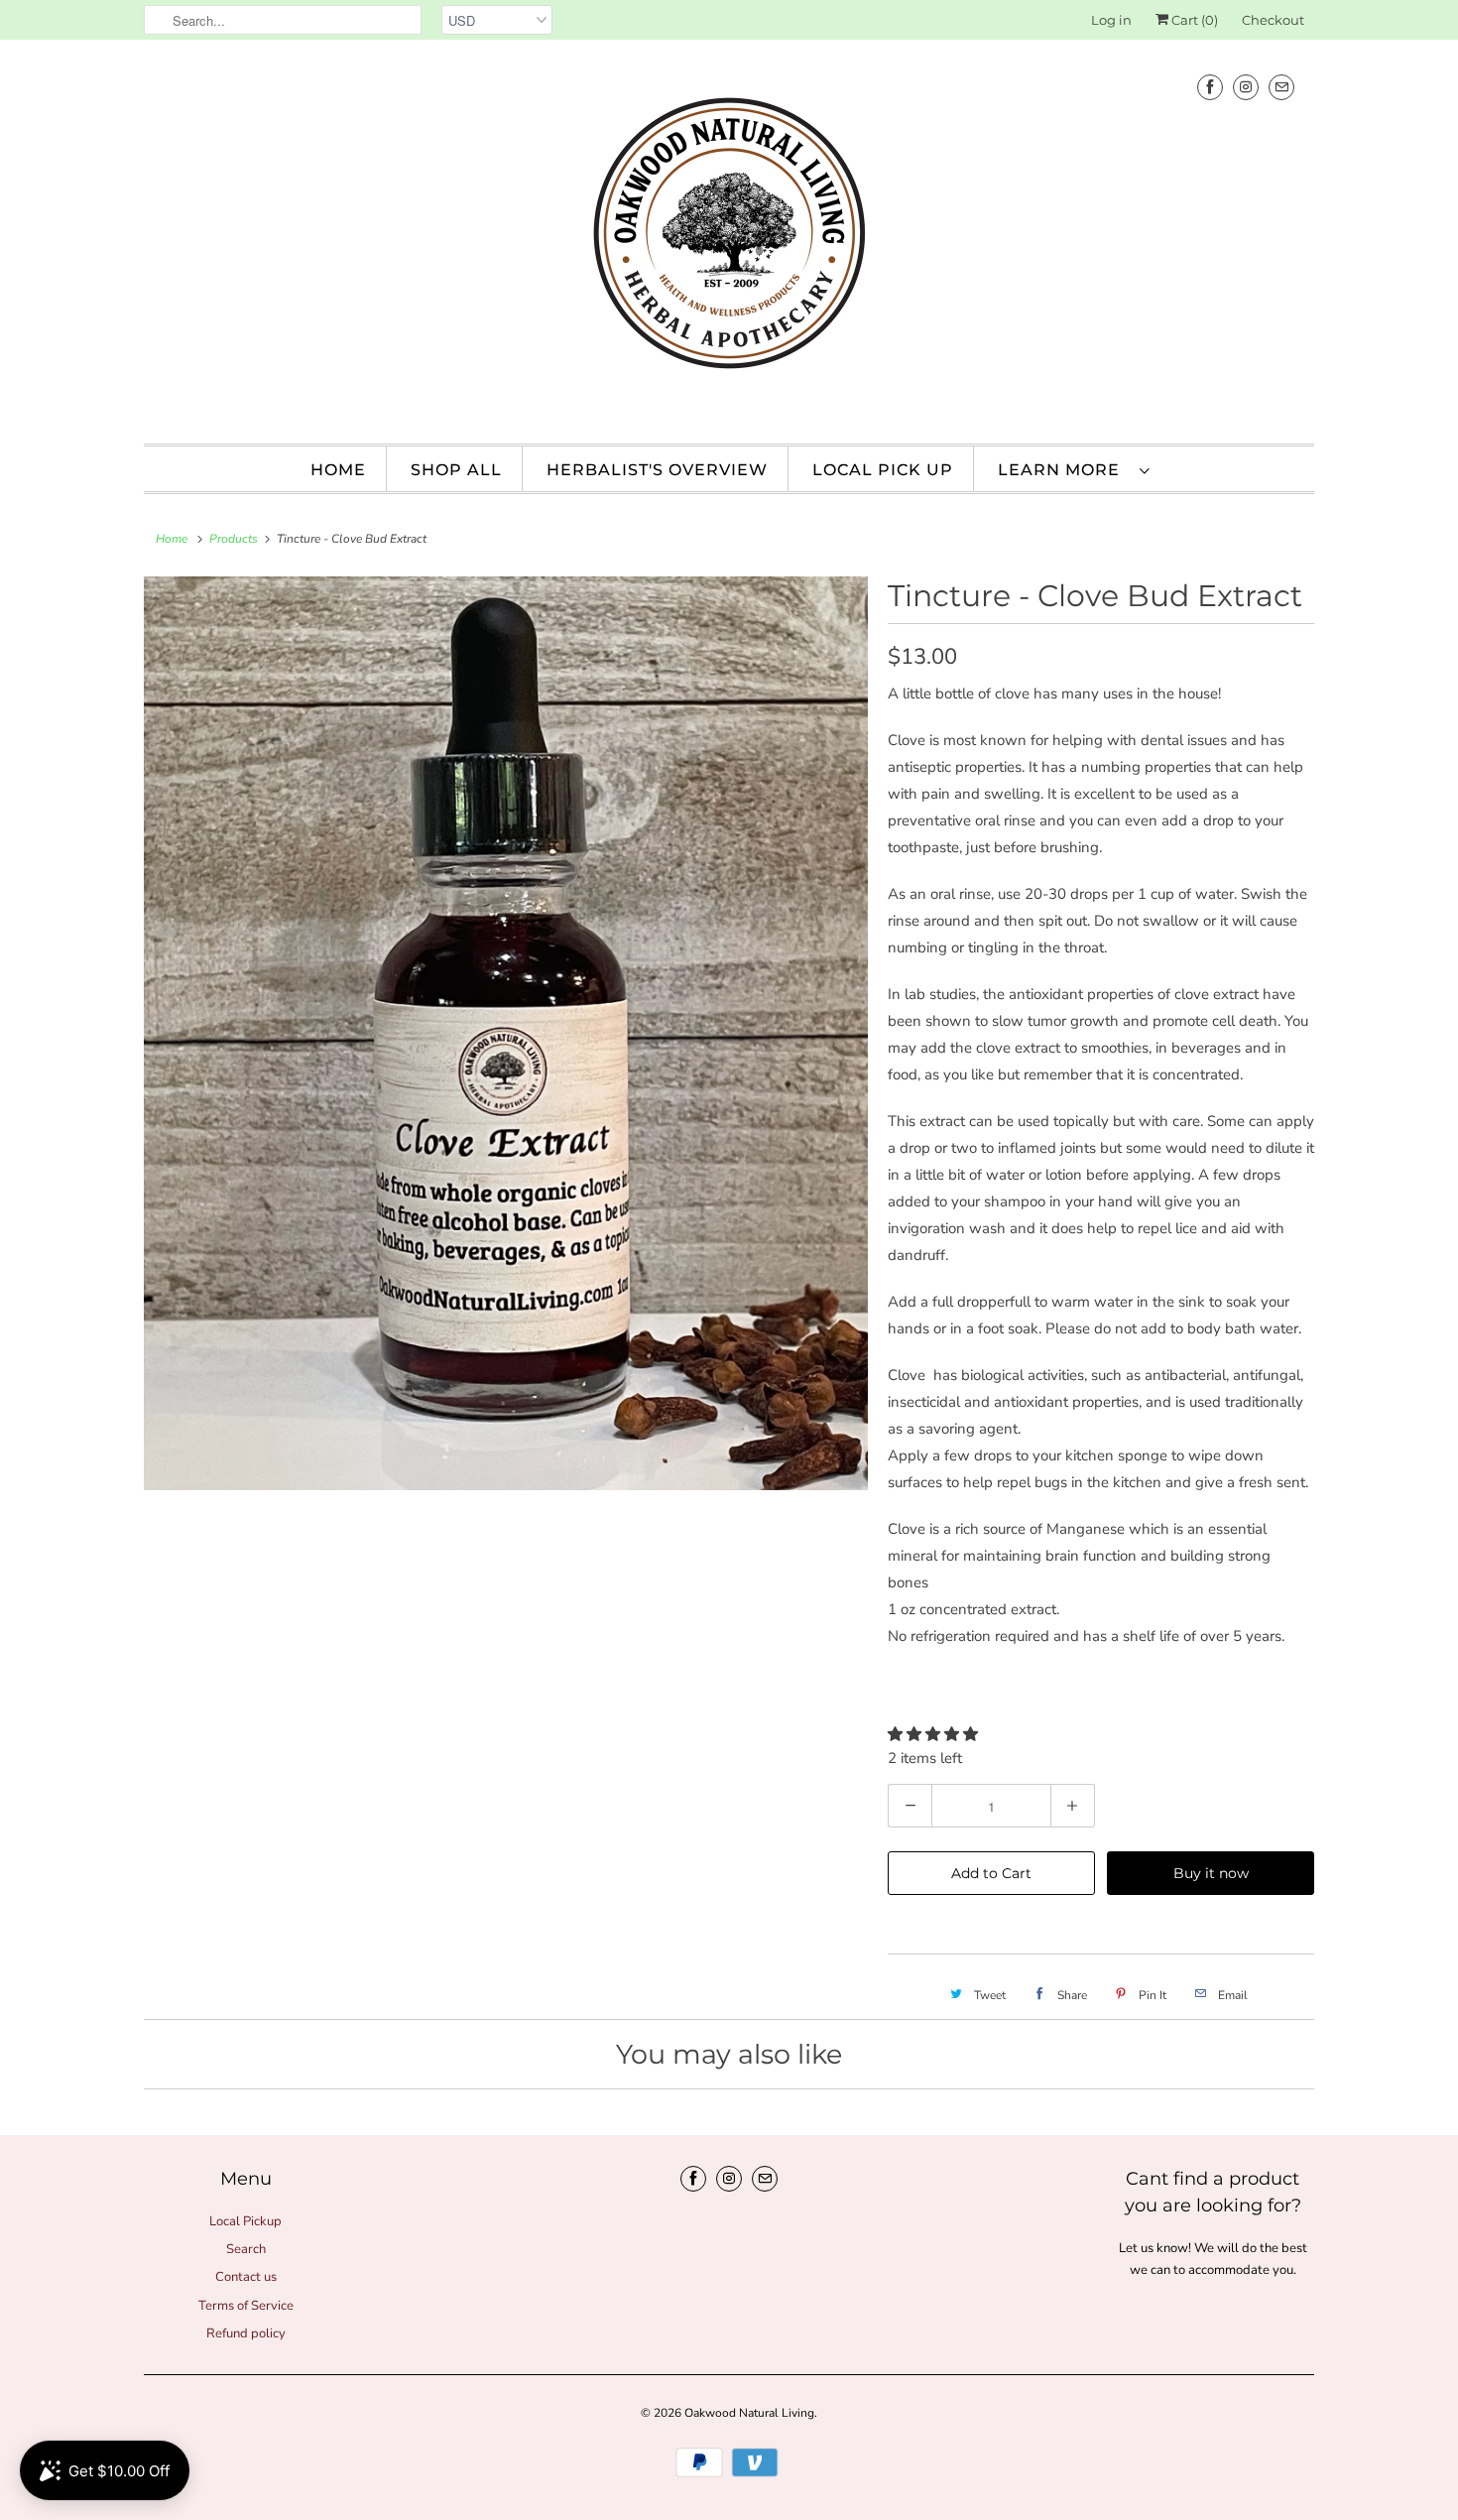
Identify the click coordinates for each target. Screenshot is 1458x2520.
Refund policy (246, 2333)
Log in (1111, 20)
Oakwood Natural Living (749, 2413)
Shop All (456, 470)
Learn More (1064, 470)
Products (234, 539)
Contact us (246, 2277)
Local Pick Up (883, 470)
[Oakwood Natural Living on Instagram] (1246, 87)
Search (246, 2249)
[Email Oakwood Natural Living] (1281, 87)
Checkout (1273, 20)
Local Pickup (245, 2221)
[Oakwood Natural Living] (729, 239)
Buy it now (1211, 1873)
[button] (935, 1734)
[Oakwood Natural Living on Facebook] (1210, 87)
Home (338, 470)
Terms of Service (246, 2306)
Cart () (1193, 20)
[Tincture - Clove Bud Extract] (506, 1033)
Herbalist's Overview (657, 470)
